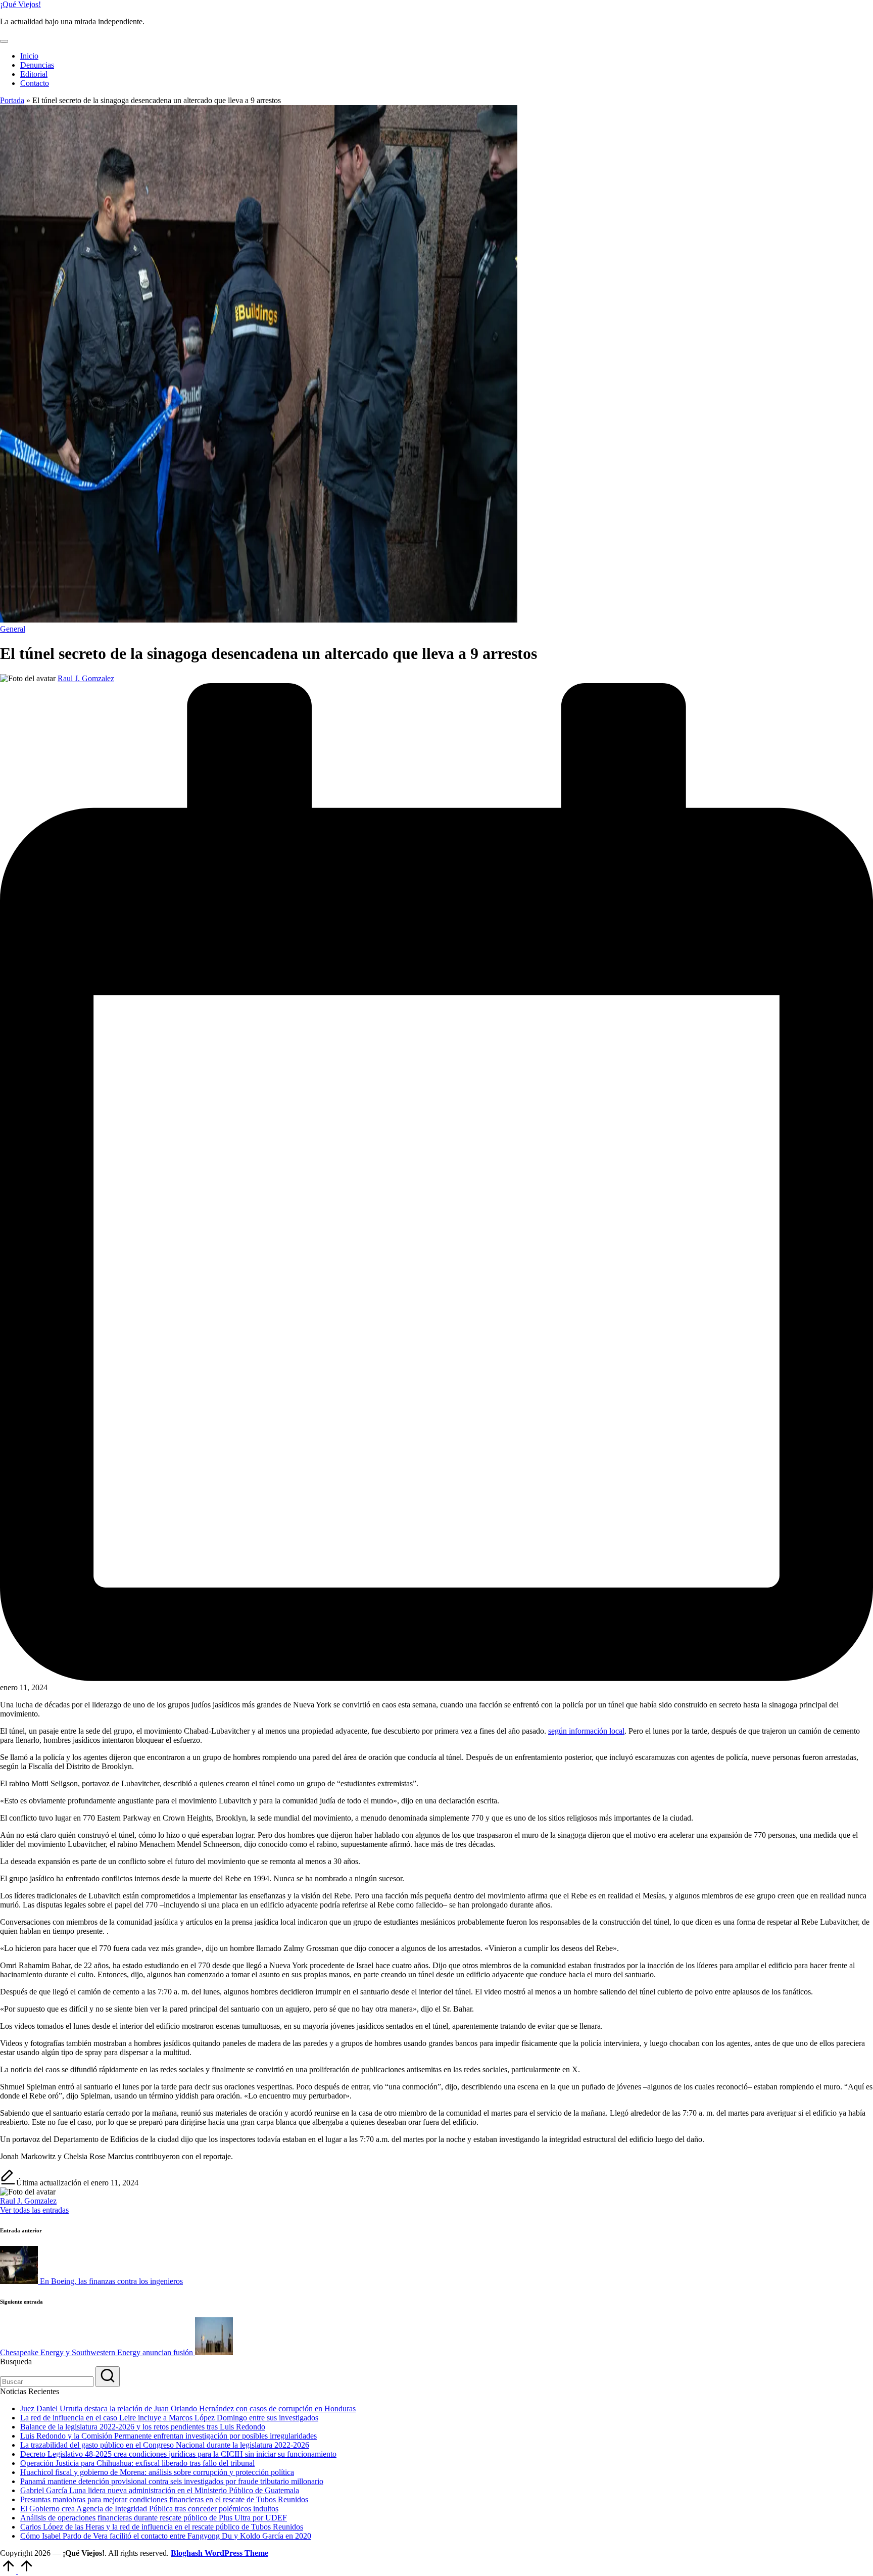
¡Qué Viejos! (20, 4)
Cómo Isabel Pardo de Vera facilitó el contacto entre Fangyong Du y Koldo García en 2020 (166, 2536)
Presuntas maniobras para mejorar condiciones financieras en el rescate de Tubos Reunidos (164, 2499)
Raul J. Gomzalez (28, 2201)
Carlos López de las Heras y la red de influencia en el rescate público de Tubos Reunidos (162, 2527)
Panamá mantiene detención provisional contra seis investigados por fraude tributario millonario (172, 2481)
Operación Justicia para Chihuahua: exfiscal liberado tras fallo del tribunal (137, 2463)
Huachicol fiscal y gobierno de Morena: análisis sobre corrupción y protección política (157, 2472)
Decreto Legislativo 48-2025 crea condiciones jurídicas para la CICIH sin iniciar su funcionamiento (178, 2454)
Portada (12, 100)
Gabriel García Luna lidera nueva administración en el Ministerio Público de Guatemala (160, 2490)
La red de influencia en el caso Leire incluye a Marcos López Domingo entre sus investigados (169, 2418)
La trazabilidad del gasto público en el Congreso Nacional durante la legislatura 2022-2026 (165, 2445)
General (13, 629)
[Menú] (4, 41)
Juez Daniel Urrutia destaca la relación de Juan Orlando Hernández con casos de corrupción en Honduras (188, 2408)
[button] (34, 2210)
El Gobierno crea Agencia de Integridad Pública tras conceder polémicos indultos (149, 2509)
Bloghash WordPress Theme (220, 2553)
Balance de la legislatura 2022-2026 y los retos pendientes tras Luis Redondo (143, 2427)
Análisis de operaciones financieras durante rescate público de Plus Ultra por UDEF (154, 2518)
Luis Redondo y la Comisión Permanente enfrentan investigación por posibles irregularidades (168, 2436)
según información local (586, 1731)
